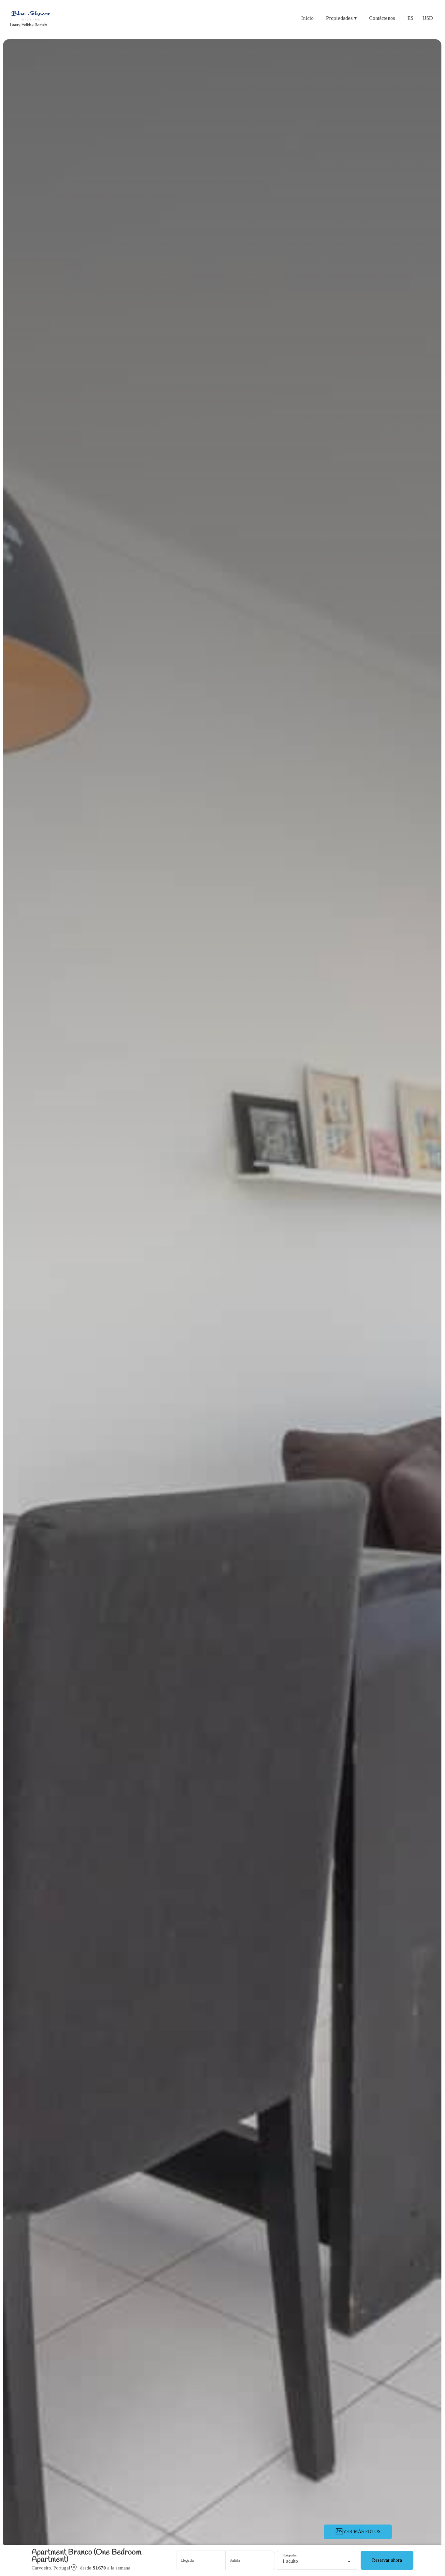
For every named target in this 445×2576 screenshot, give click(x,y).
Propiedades (341, 18)
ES (410, 18)
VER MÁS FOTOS (362, 2532)
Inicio (308, 18)
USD (428, 18)
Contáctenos (382, 18)
